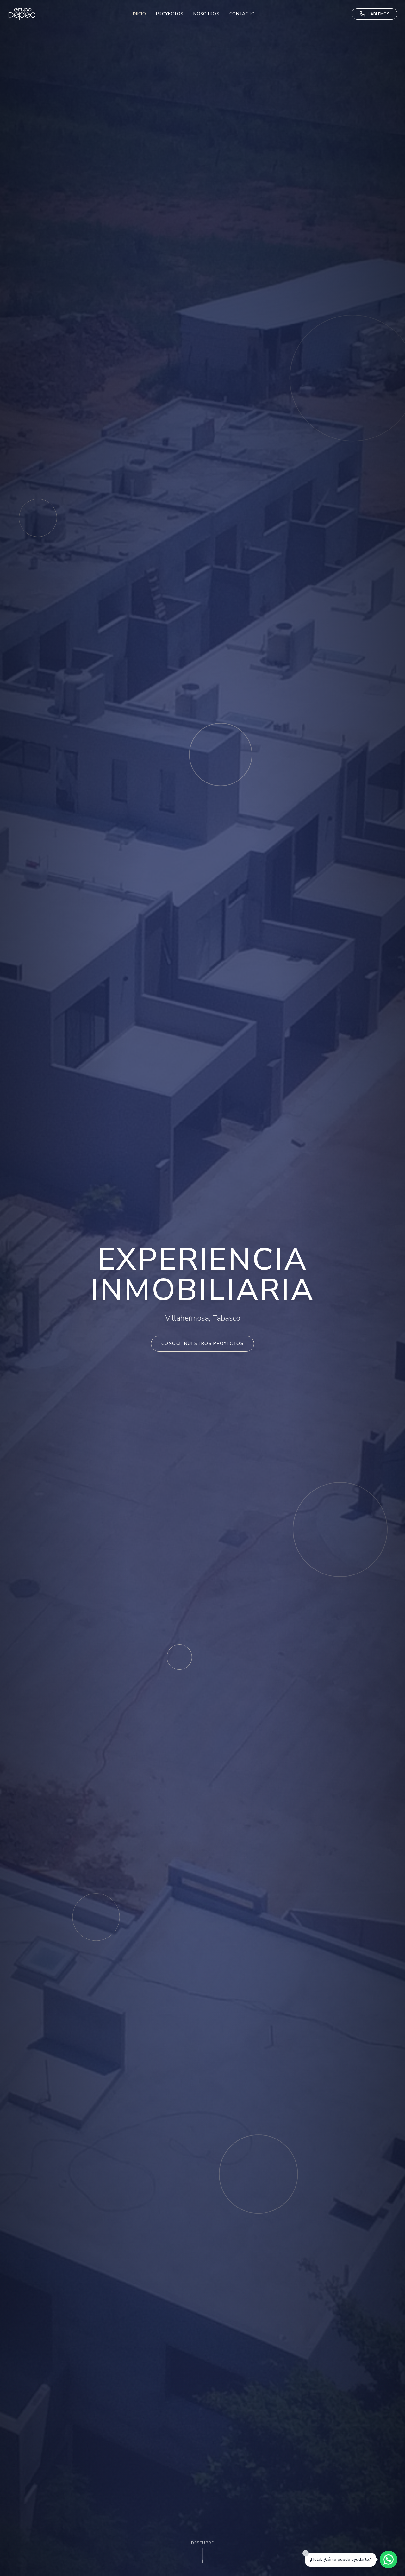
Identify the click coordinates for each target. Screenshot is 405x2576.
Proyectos (170, 14)
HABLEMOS (379, 14)
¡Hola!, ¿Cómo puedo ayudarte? (340, 2559)
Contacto (242, 14)
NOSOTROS (206, 14)
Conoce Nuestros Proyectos (202, 1344)
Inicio (139, 14)
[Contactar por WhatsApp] (389, 2560)
